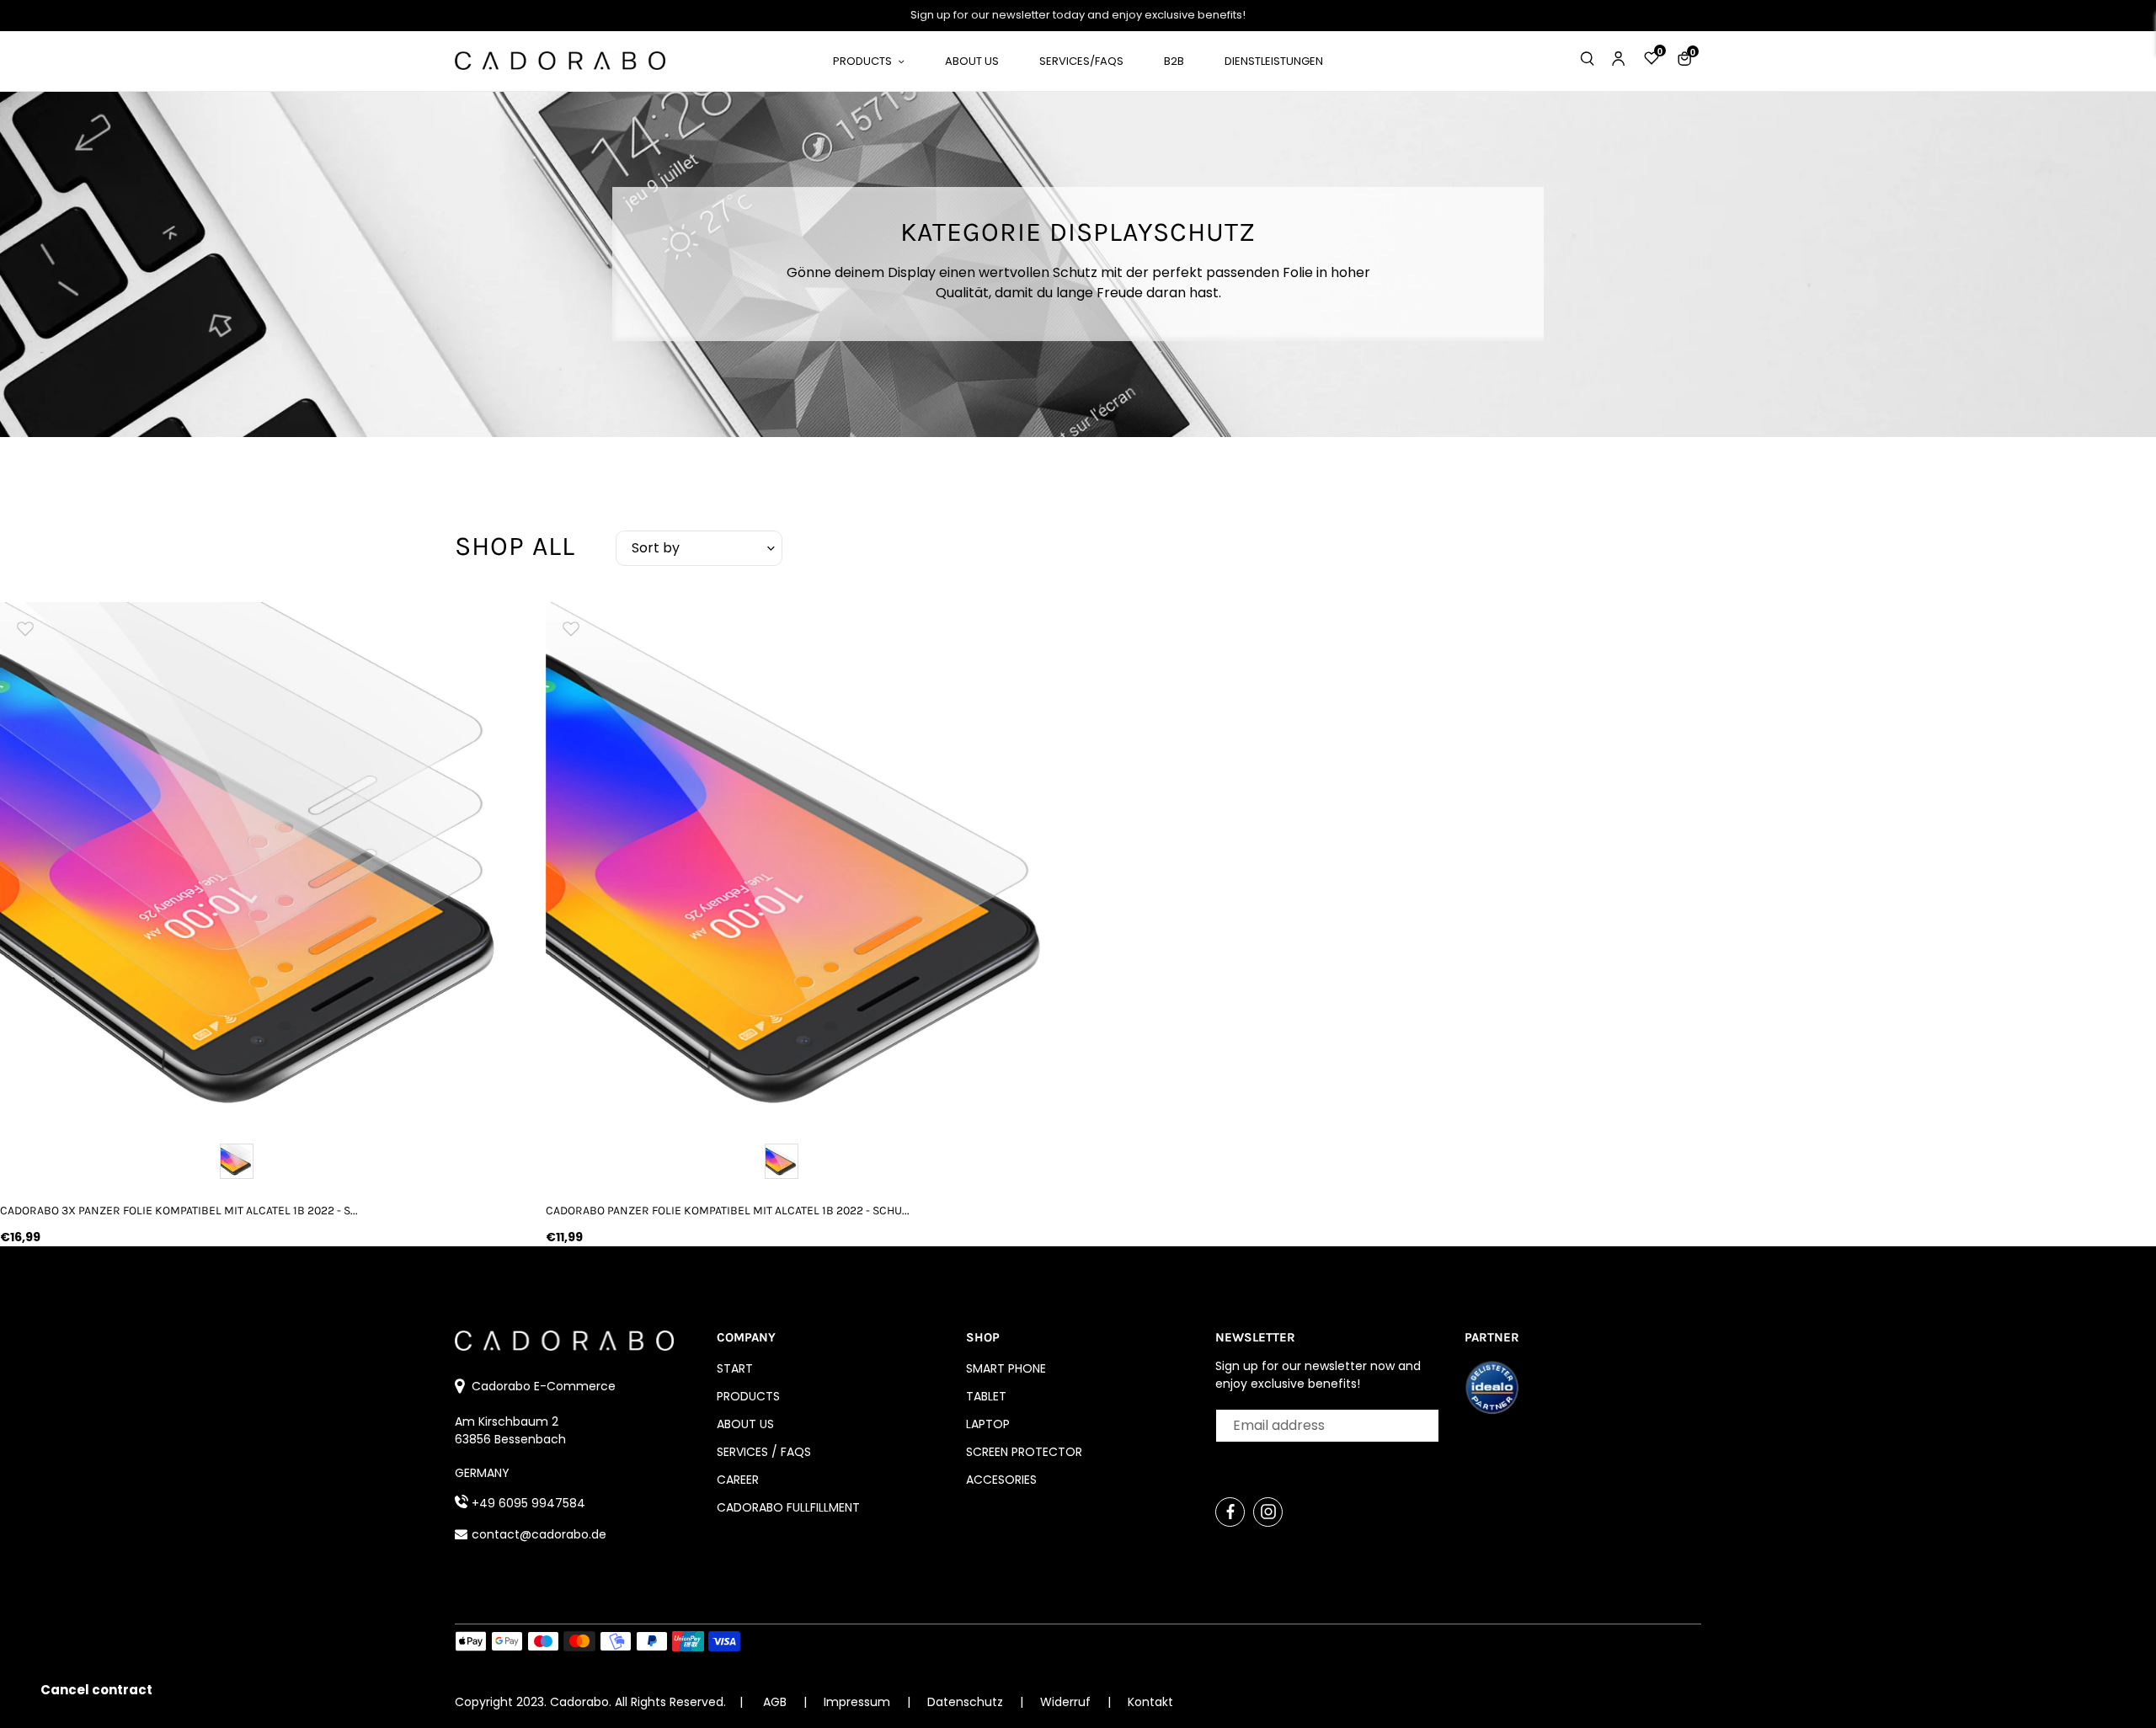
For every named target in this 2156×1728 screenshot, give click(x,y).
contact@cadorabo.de (539, 1534)
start (735, 1368)
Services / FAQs (764, 1452)
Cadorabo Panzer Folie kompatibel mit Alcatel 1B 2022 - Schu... (728, 1211)
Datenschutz (967, 1702)
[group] (260, 862)
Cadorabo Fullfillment (788, 1507)
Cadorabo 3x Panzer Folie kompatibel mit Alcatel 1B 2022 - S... (179, 1211)
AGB (775, 1702)
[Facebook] (1230, 1512)
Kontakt (1150, 1702)
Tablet (986, 1396)
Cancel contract (96, 1690)
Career (738, 1480)
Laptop (988, 1424)
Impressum (859, 1702)
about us (745, 1424)
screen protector (1024, 1452)
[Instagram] (1268, 1512)
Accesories (1001, 1480)
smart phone (1006, 1368)
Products (748, 1396)
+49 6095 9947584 (528, 1503)
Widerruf (1067, 1702)
